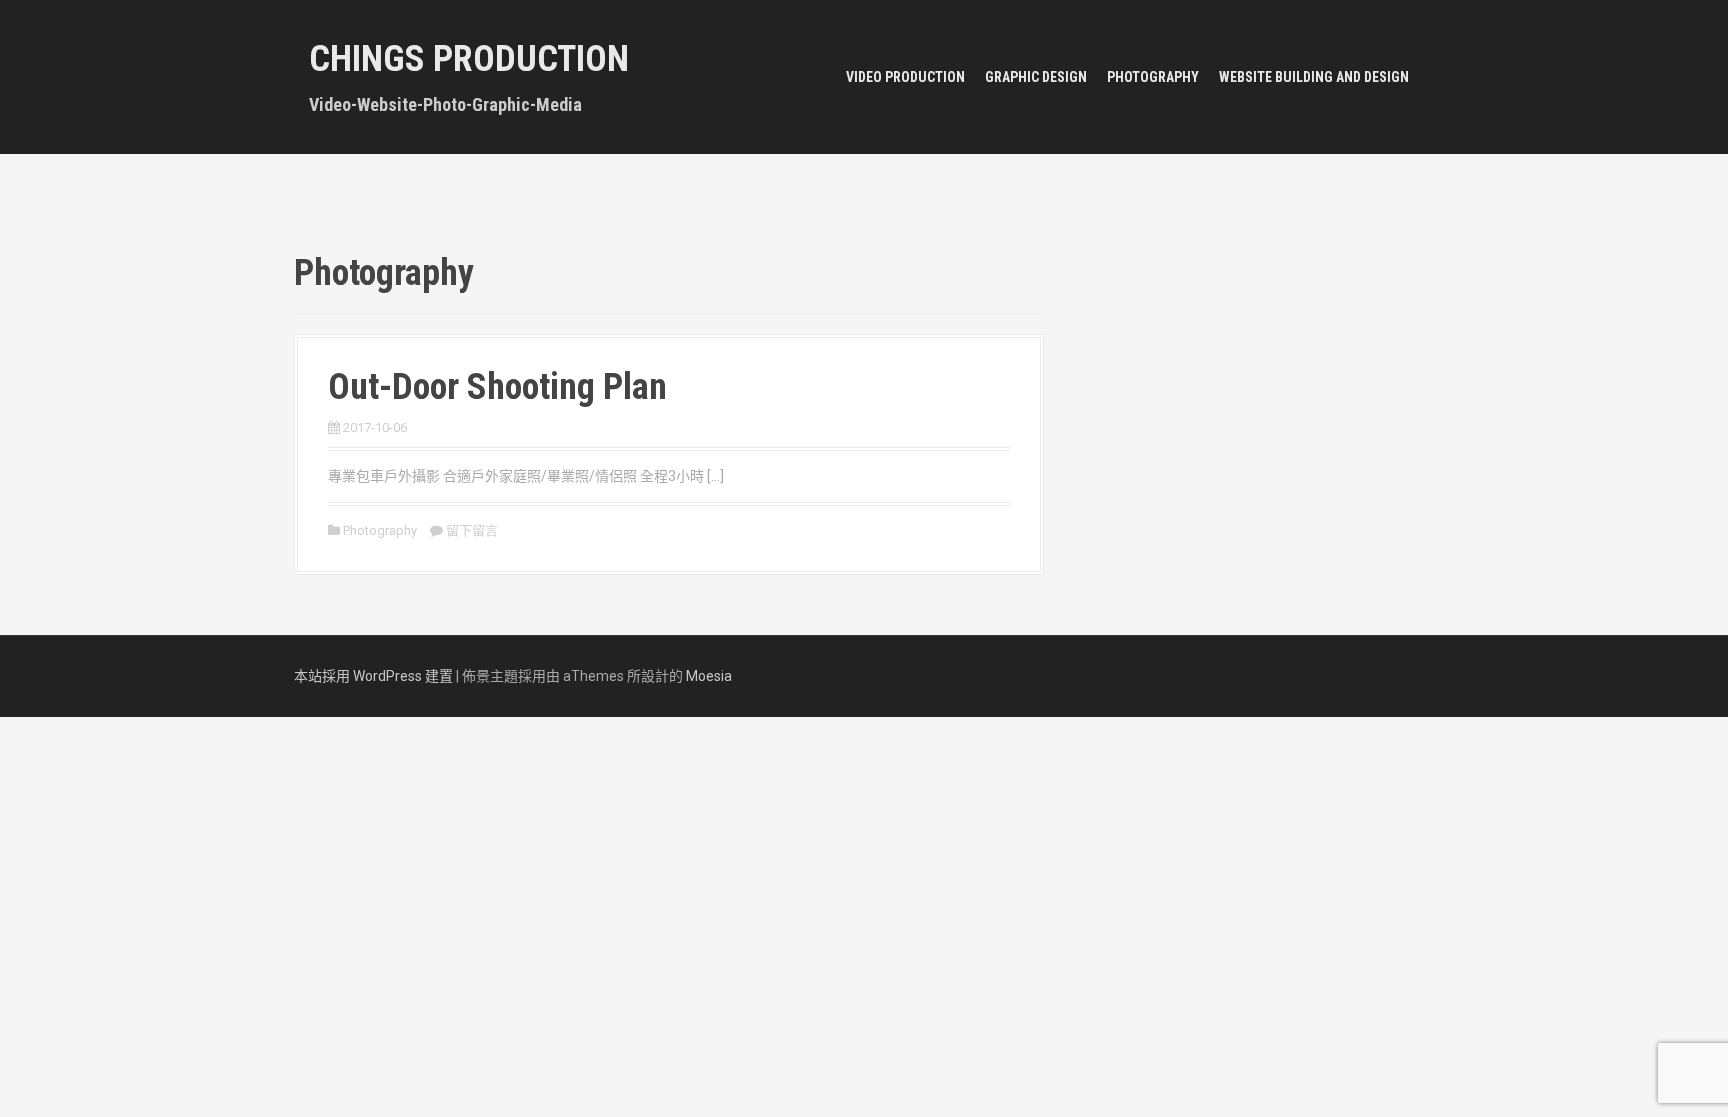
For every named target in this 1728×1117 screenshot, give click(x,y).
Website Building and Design (1314, 77)
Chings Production (469, 59)
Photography (1153, 77)
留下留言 (472, 530)
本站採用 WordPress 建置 (373, 676)
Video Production (905, 77)
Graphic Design (1036, 77)
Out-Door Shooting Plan (497, 387)
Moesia (709, 676)
